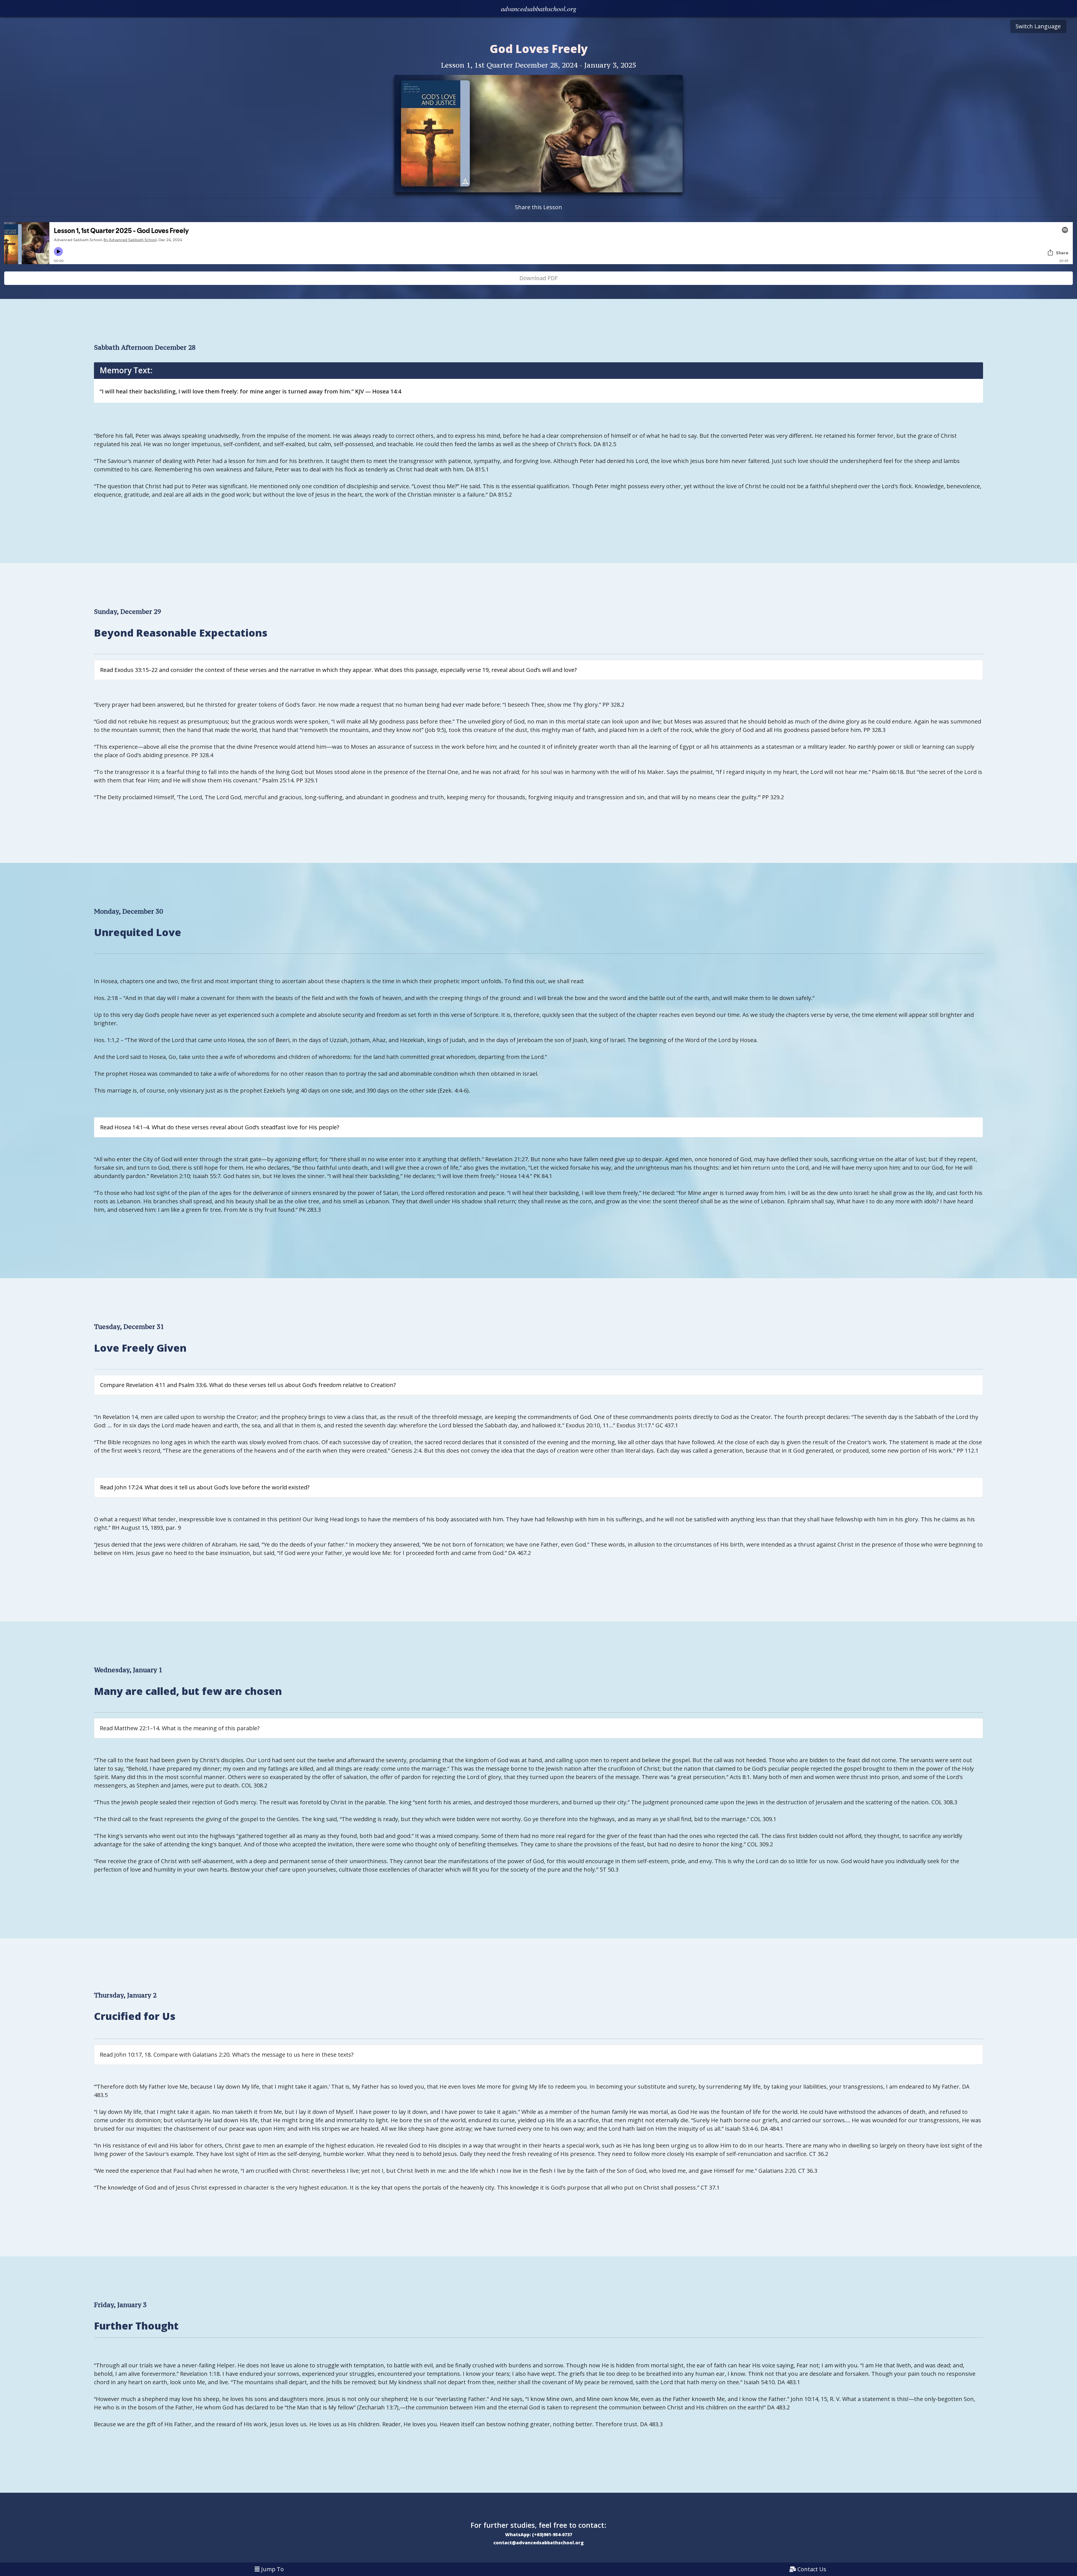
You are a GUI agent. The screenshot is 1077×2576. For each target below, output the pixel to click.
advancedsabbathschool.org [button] (539, 7)
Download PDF (538, 278)
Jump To (272, 2569)
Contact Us (812, 2569)
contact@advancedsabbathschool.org (538, 2543)
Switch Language (1038, 26)
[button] (538, 8)
